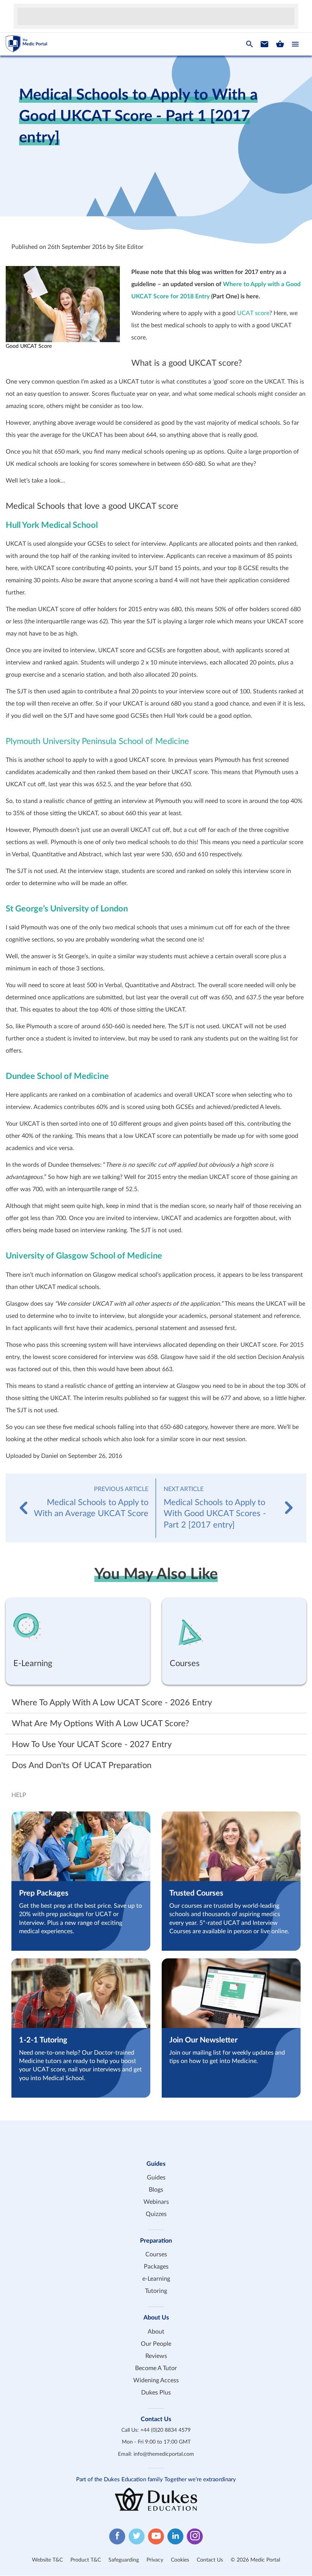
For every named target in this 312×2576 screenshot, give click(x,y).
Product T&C (86, 2560)
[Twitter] (137, 2537)
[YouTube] (156, 2537)
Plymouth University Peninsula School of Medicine (97, 741)
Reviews (156, 2356)
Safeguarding (124, 2560)
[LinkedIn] (175, 2537)
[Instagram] (195, 2537)
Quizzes (156, 2214)
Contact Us (210, 2560)
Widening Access (156, 2380)
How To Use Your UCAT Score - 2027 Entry (92, 1744)
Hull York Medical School (52, 525)
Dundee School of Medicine (57, 1076)
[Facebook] (117, 2537)
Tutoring (156, 2291)
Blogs (156, 2190)
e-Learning (156, 2279)
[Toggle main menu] (295, 44)
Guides (156, 2178)
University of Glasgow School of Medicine (84, 1256)
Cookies (180, 2560)
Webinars (156, 2202)
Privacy (155, 2560)
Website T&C (47, 2560)
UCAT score (252, 313)
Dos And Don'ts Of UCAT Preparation (82, 1765)
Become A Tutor (156, 2368)
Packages (156, 2267)
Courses (156, 2255)
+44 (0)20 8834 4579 (166, 2430)
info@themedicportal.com (164, 2454)
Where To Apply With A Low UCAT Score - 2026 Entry (112, 1703)
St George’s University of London (67, 909)
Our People (156, 2344)
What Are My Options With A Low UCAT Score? (100, 1724)
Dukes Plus (156, 2393)
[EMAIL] (264, 44)
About (156, 2332)
